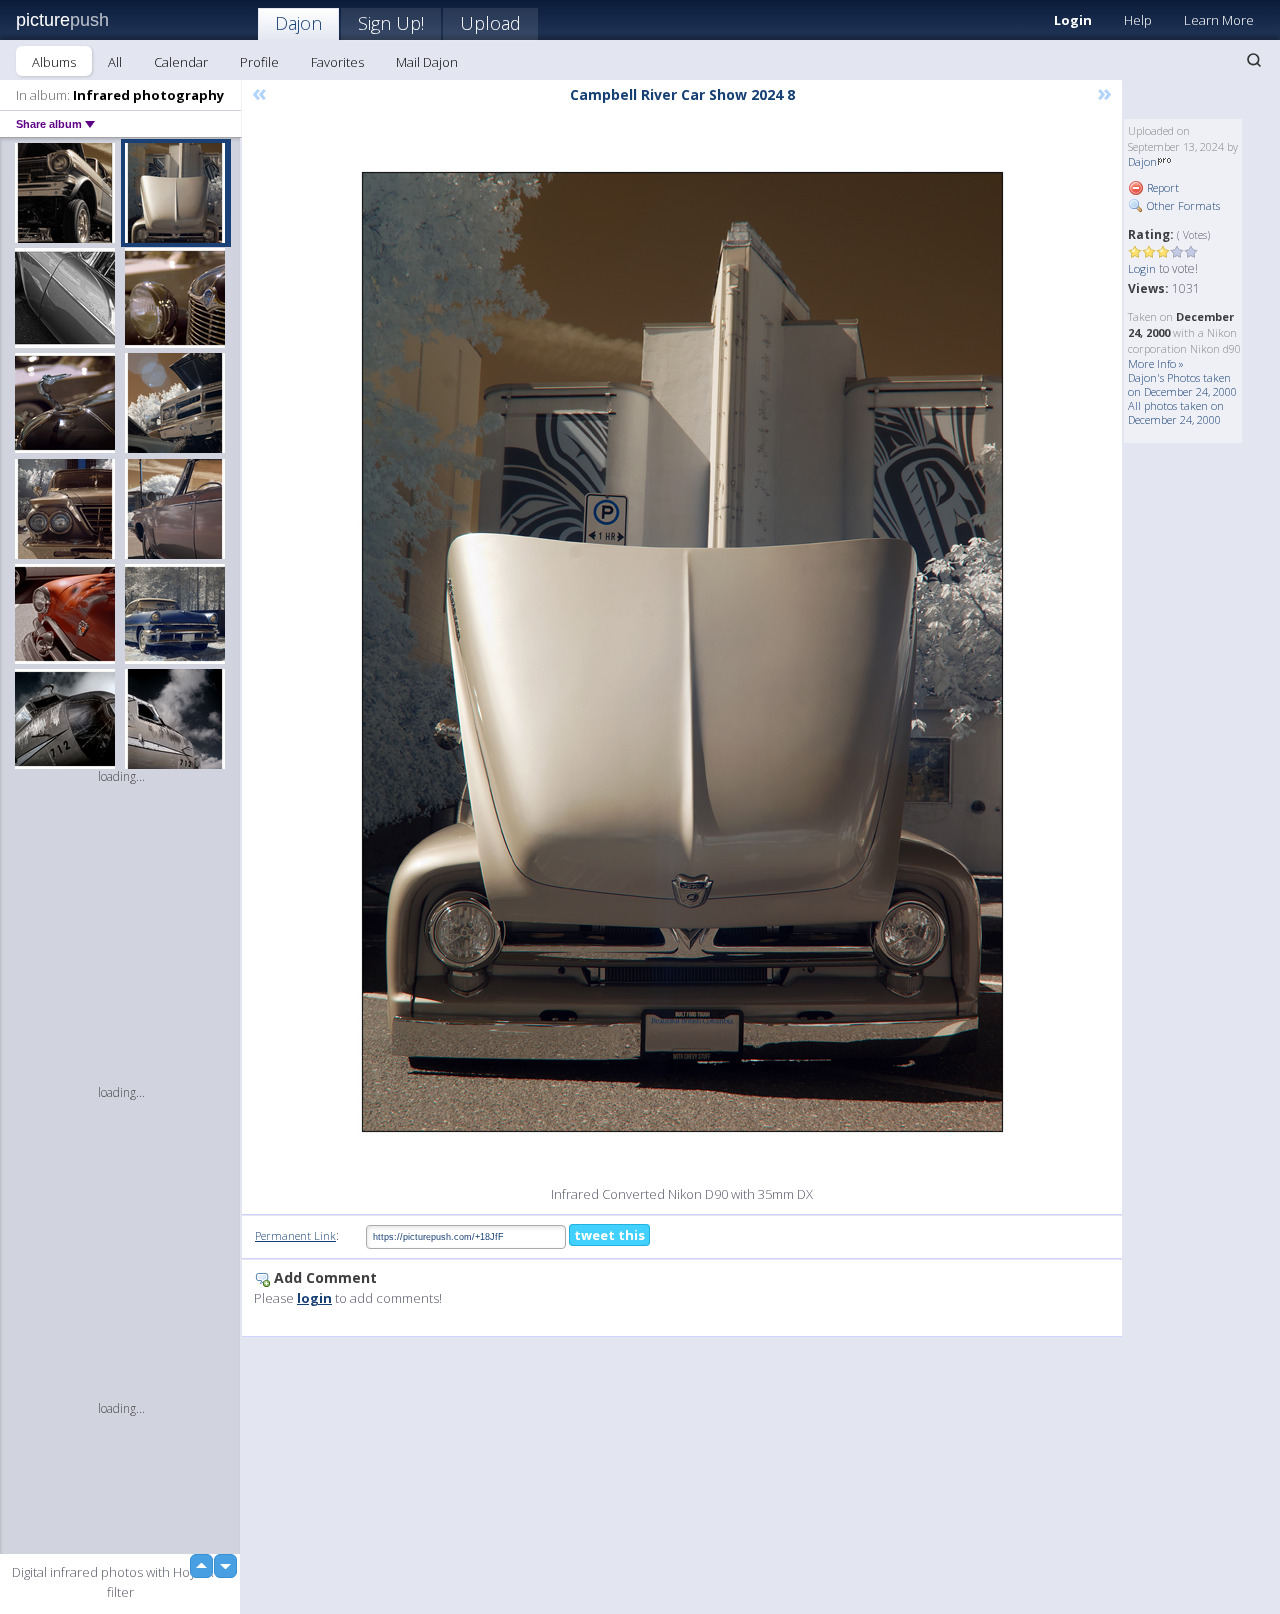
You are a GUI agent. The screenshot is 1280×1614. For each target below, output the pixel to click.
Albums (54, 62)
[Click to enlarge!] (682, 652)
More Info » (1156, 363)
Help (1138, 20)
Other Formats (1182, 205)
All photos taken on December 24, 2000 (1176, 412)
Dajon (298, 23)
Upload (490, 23)
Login (1073, 20)
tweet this (609, 1235)
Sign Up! (391, 23)
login (314, 1298)
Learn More (1219, 20)
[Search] (1254, 60)
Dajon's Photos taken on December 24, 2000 (1182, 384)
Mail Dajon (427, 62)
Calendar (181, 62)
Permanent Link (295, 1235)
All (115, 62)
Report (1161, 187)
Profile (259, 62)
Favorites (337, 62)
